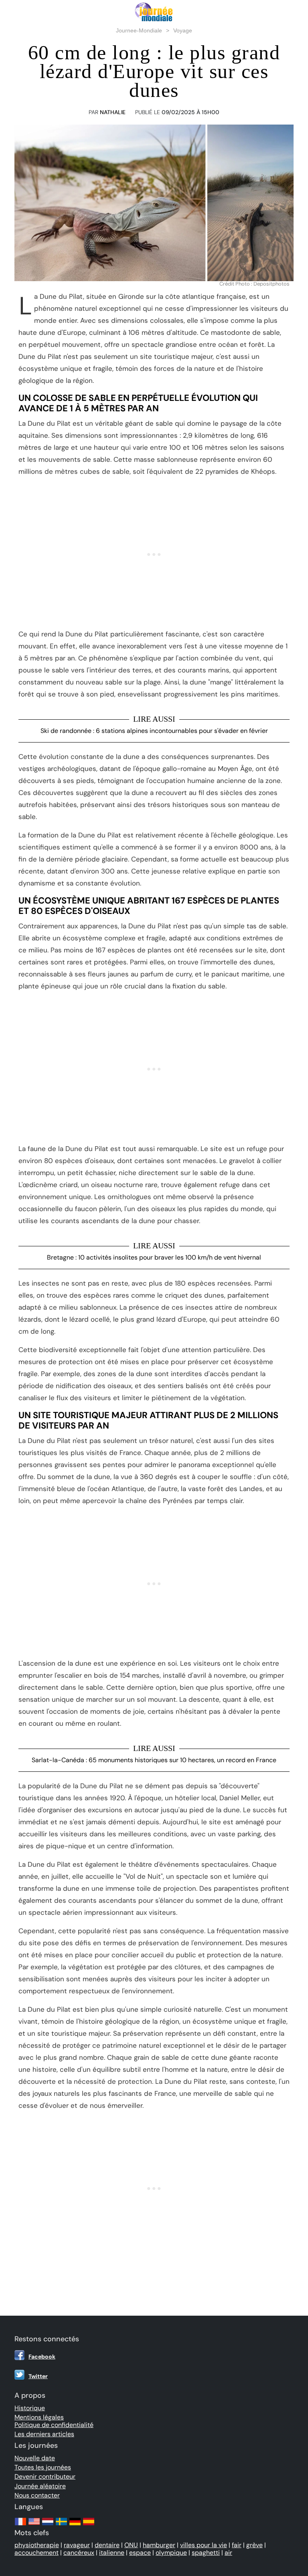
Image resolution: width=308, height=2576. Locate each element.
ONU (131, 2545)
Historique (30, 2408)
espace (140, 2553)
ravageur (77, 2545)
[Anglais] (34, 2525)
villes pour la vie (204, 2545)
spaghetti (206, 2553)
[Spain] (89, 2525)
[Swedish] (61, 2525)
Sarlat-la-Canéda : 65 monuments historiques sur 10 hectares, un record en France (154, 1760)
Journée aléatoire (40, 2486)
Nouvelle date (35, 2458)
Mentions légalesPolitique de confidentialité (54, 2421)
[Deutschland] (75, 2525)
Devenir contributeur (45, 2476)
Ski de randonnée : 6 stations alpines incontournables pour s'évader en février (154, 731)
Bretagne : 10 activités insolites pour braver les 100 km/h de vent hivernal (154, 1257)
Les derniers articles (44, 2434)
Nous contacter (37, 2495)
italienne (112, 2553)
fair (237, 2545)
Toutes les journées (43, 2467)
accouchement (36, 2553)
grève (254, 2545)
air (228, 2553)
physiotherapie (37, 2545)
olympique (171, 2553)
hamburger (159, 2545)
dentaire (107, 2545)
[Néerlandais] (48, 2525)
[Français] (20, 2525)
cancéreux (79, 2553)
